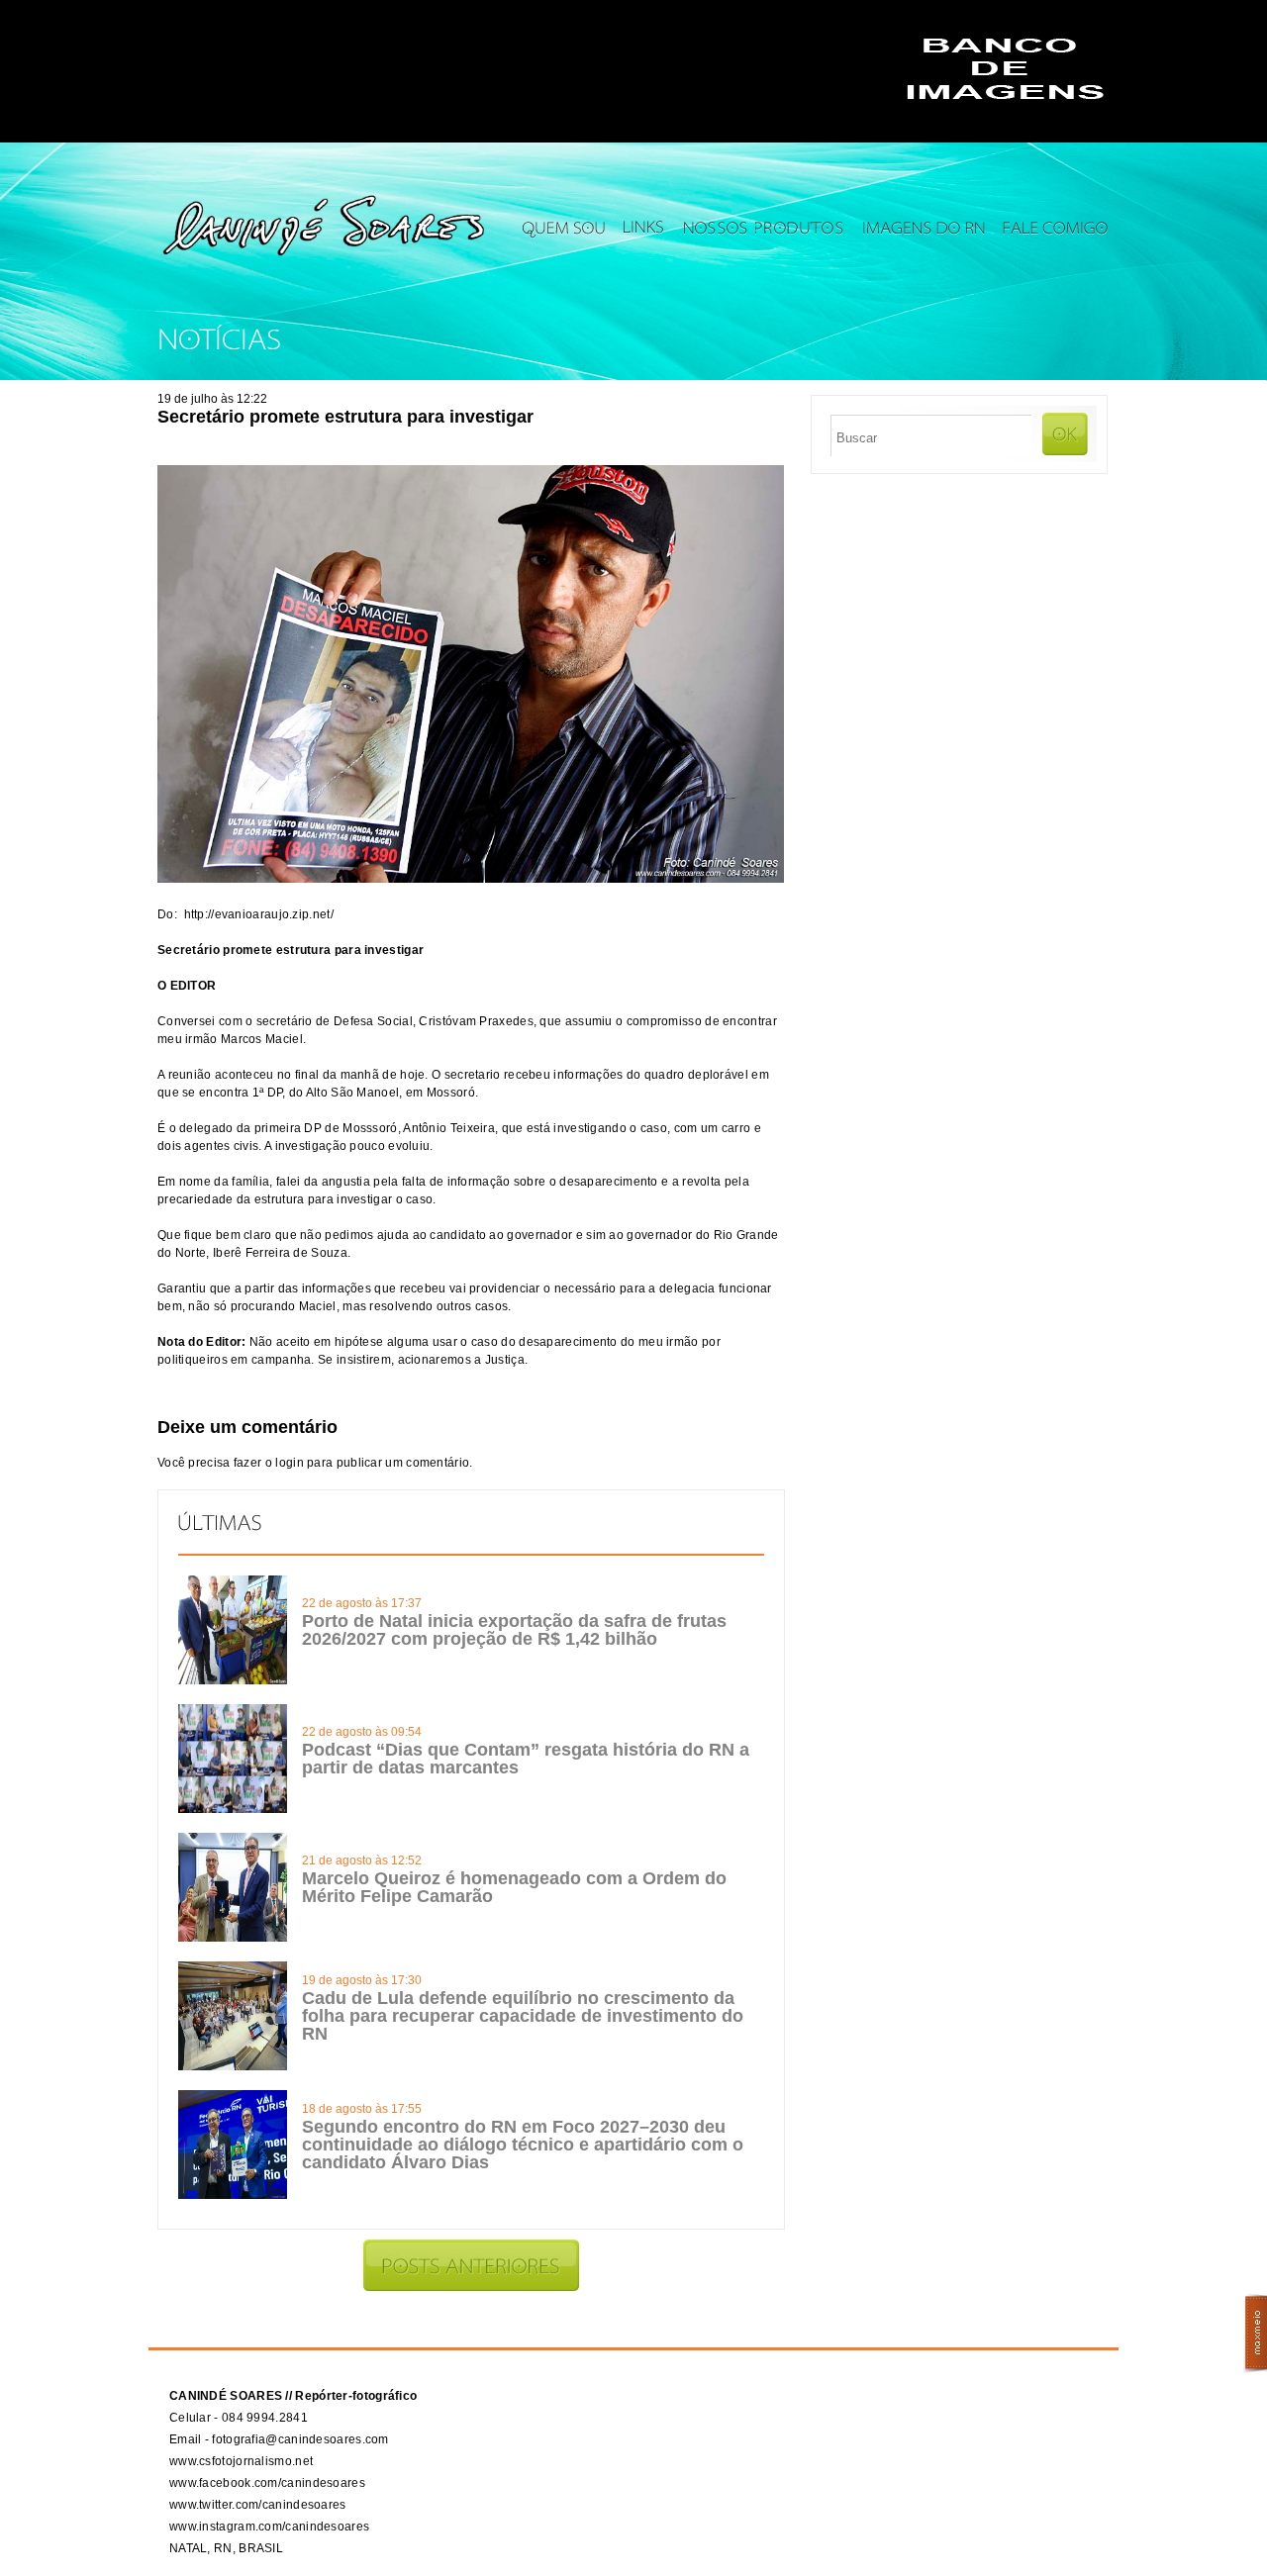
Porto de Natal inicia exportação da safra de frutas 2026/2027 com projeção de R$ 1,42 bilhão (514, 1630)
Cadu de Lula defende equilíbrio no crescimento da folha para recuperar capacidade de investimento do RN (523, 2016)
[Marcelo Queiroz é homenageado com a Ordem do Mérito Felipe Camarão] (233, 1938)
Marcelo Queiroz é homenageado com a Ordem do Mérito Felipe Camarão (514, 1887)
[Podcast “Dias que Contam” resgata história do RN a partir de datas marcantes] (233, 1809)
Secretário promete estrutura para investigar (345, 417)
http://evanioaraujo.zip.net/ (259, 914)
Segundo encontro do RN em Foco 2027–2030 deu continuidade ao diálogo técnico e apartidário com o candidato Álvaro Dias (523, 2145)
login (290, 1463)
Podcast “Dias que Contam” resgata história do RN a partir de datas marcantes (526, 1759)
